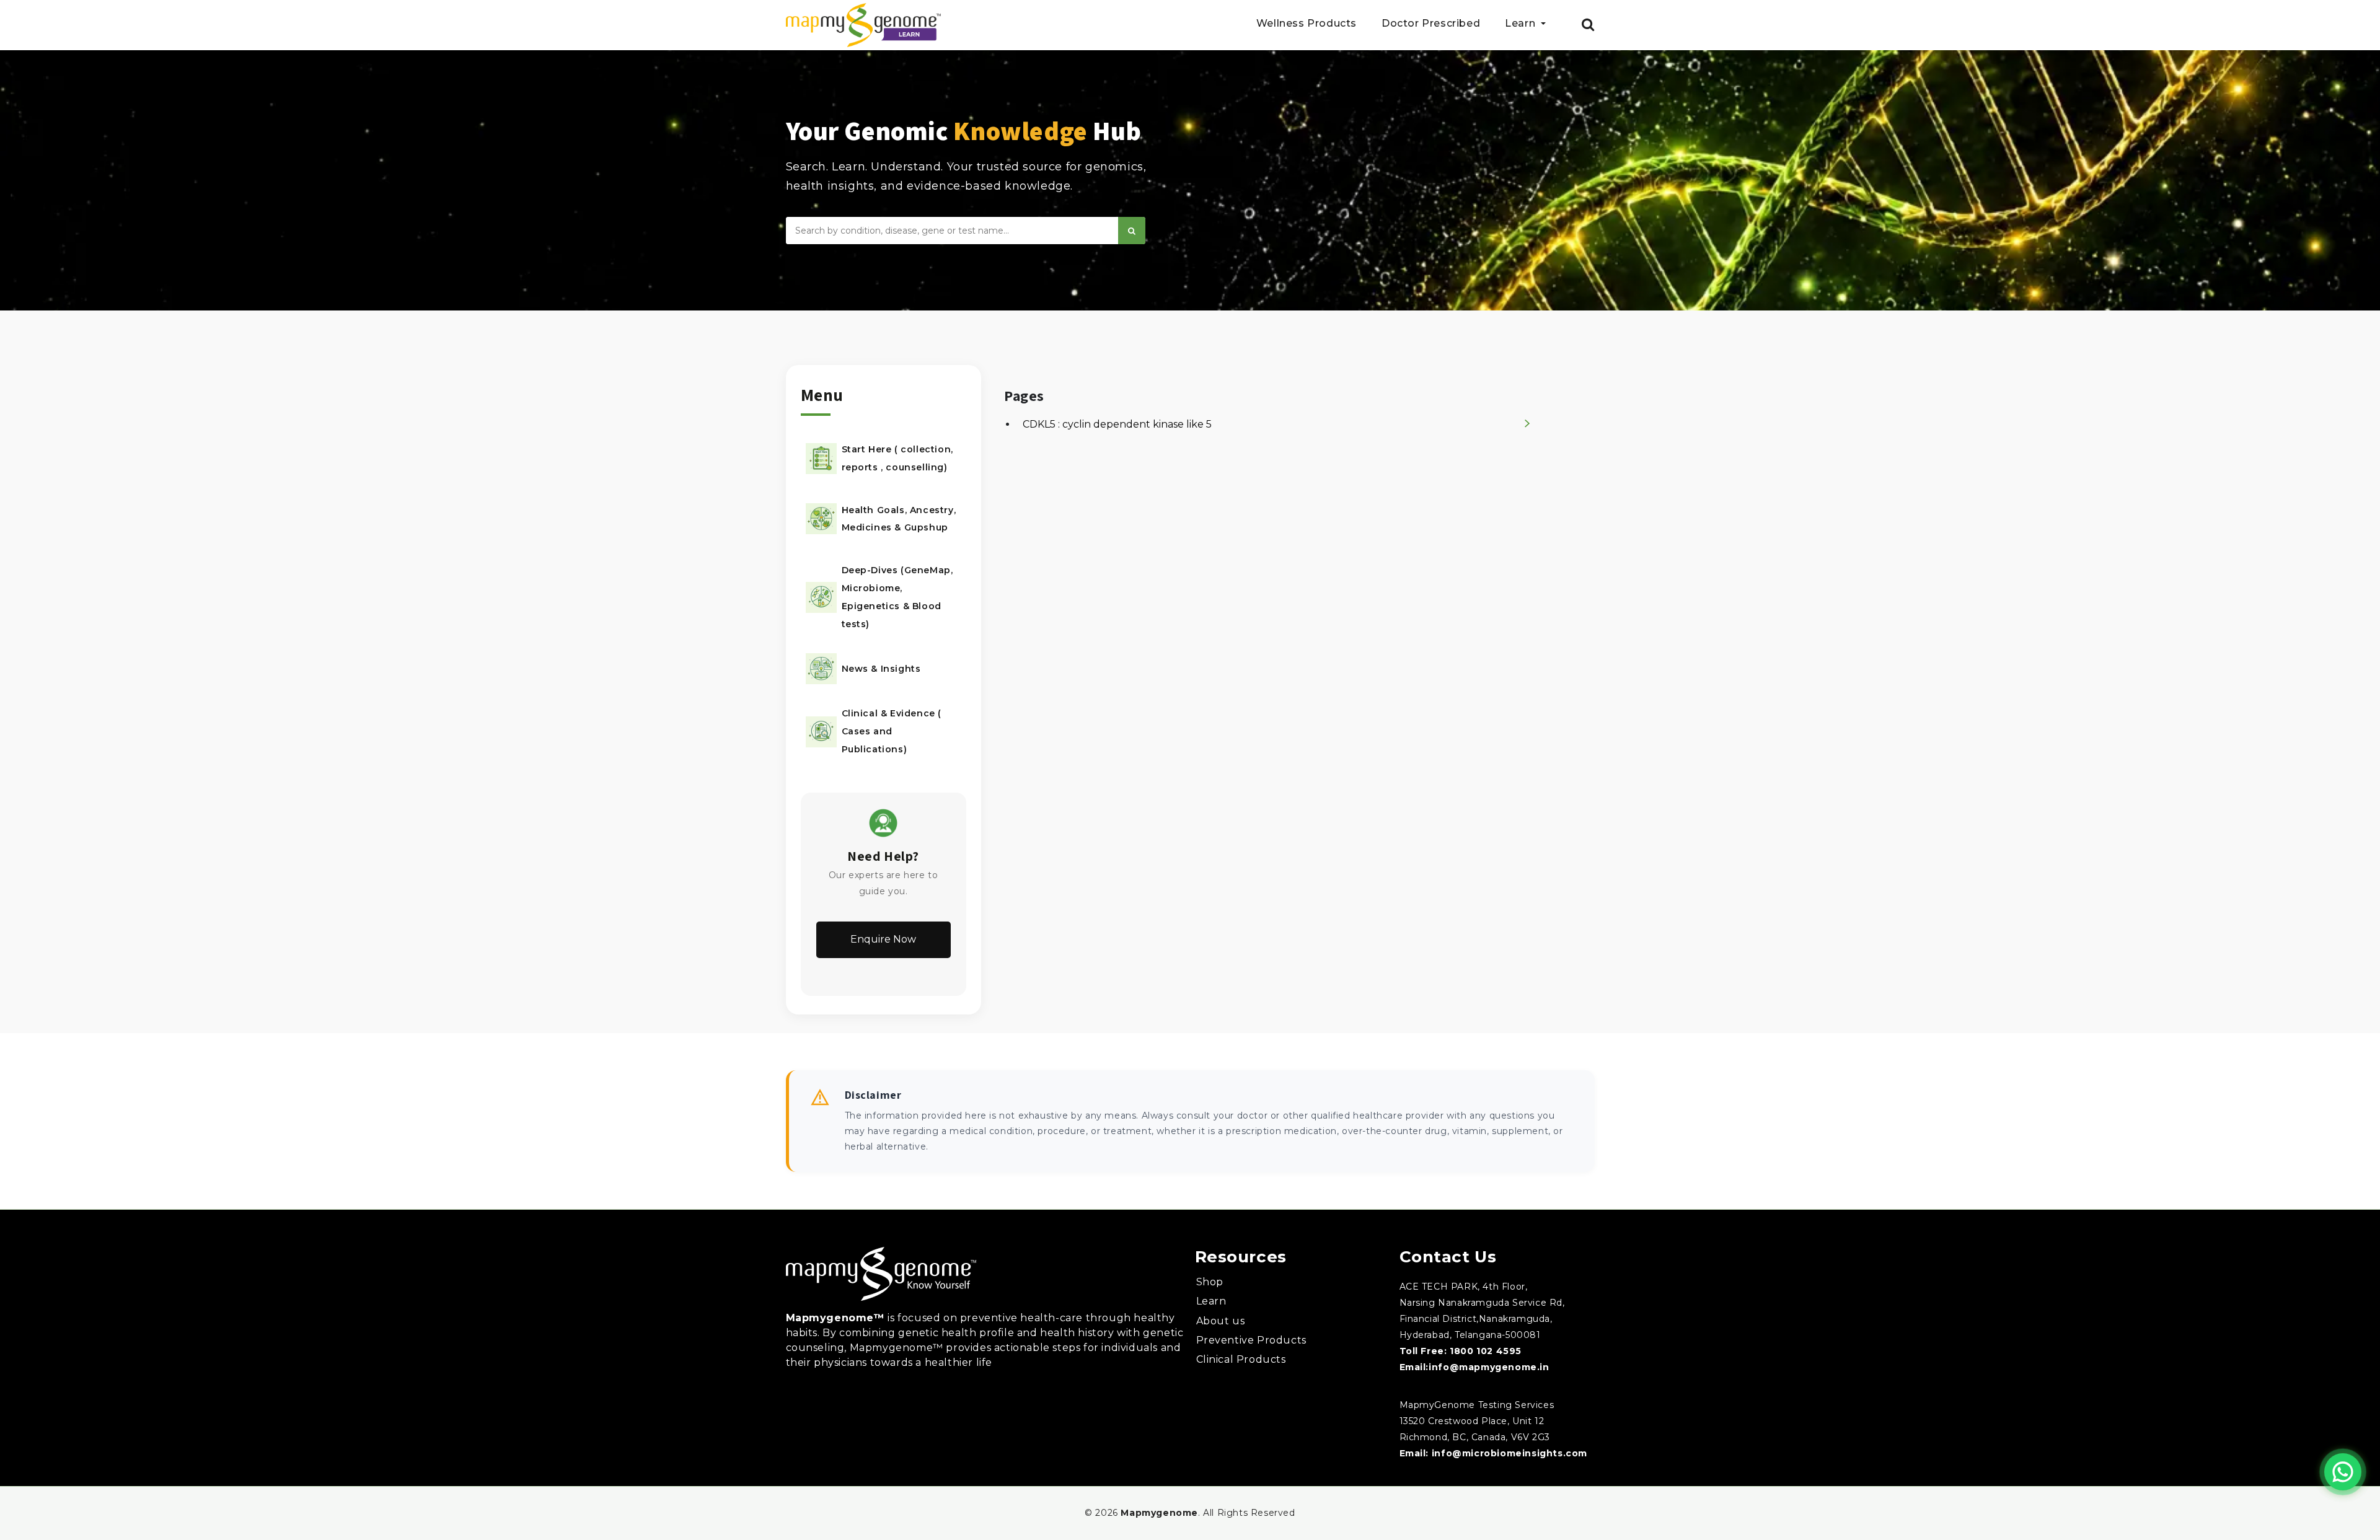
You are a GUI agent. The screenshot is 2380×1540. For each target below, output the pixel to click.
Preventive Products (1251, 1340)
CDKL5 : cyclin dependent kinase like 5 (1117, 424)
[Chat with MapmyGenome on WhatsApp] (2343, 1472)
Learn (1211, 1301)
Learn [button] (1522, 24)
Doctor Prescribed (1431, 24)
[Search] (1132, 231)
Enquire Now (883, 939)
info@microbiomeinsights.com (1510, 1453)
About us (1221, 1321)
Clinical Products (1241, 1359)
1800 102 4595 (1486, 1351)
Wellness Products (1307, 24)
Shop (1210, 1282)
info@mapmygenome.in (1489, 1367)
